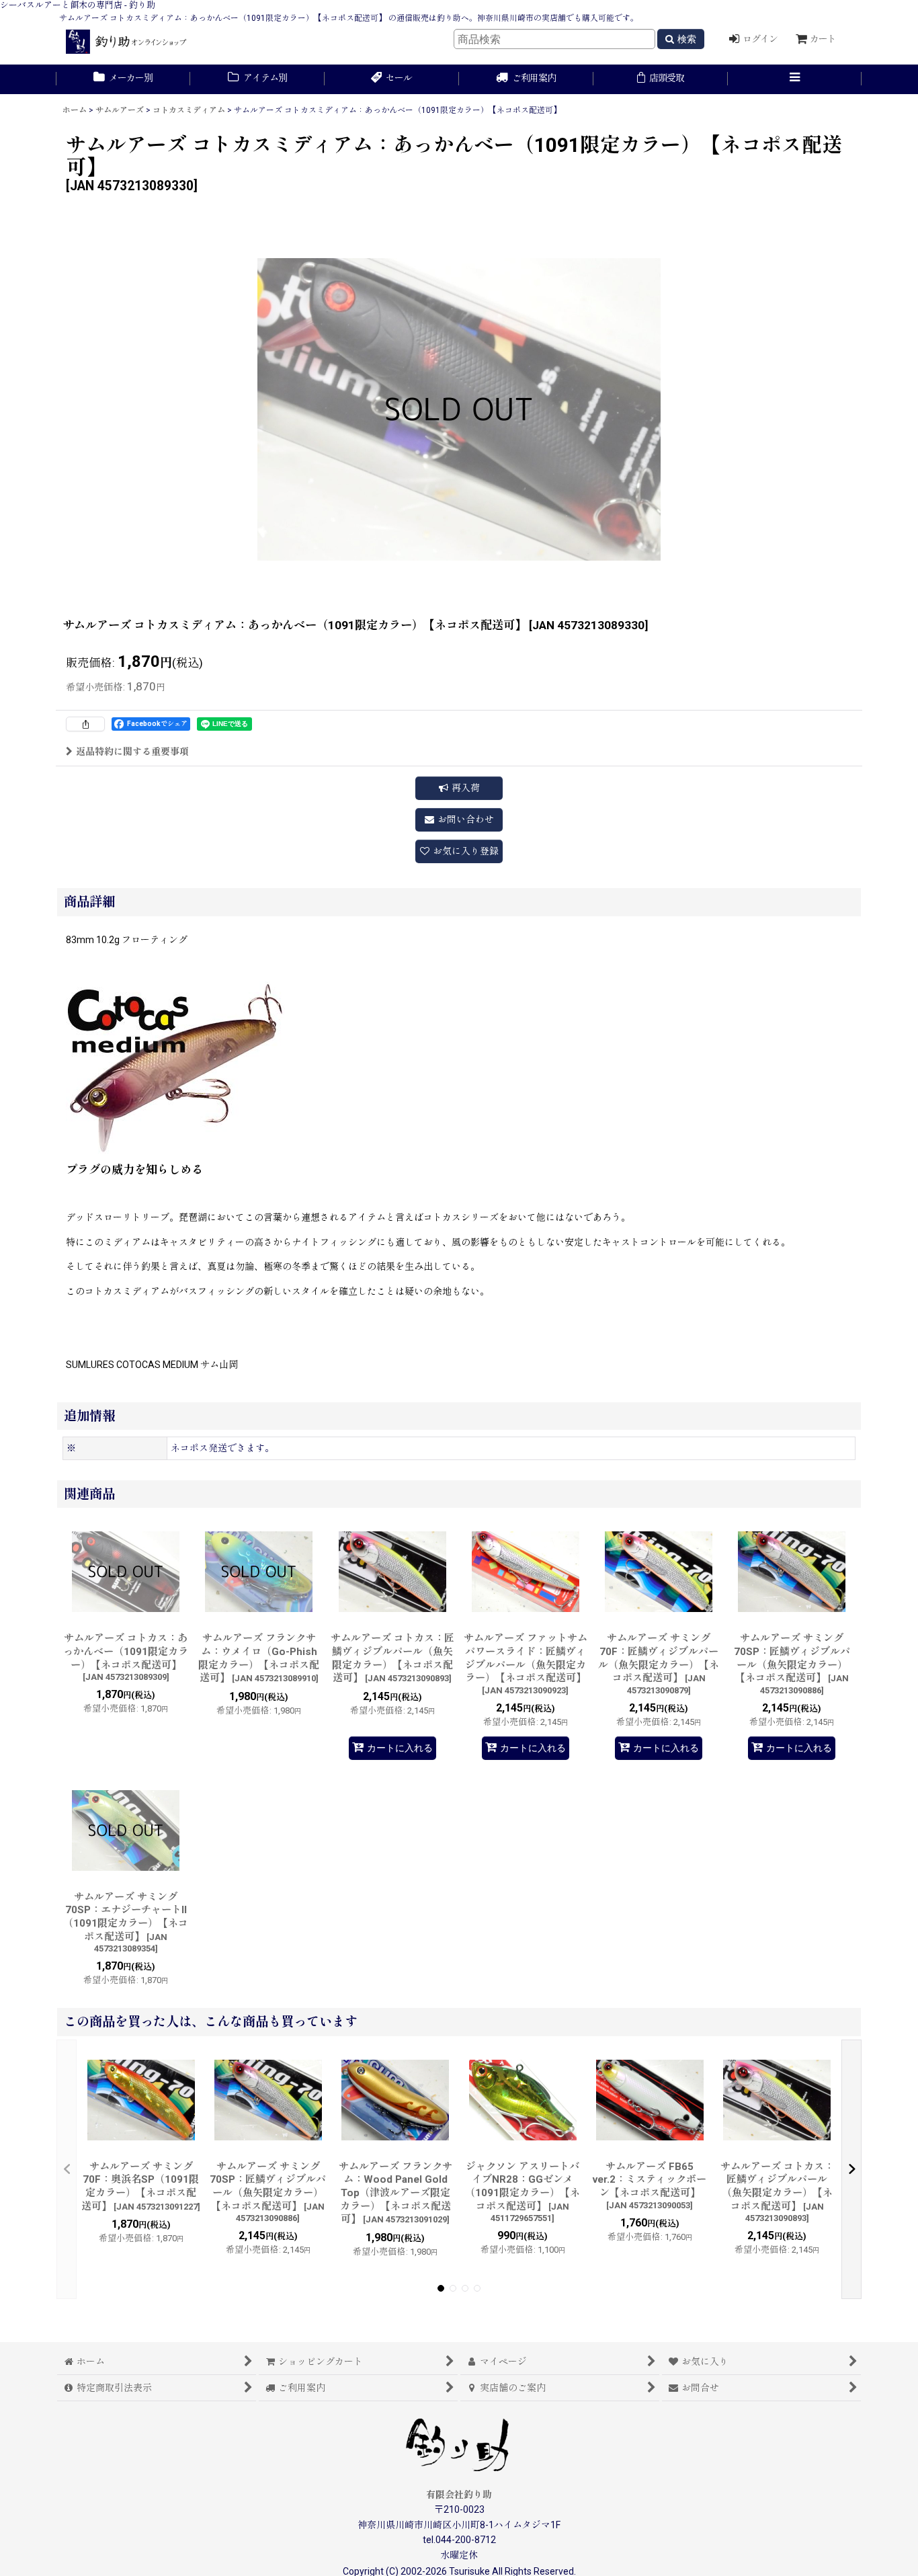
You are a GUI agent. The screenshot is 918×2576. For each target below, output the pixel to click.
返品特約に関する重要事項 (132, 752)
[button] (795, 79)
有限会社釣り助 (459, 2495)
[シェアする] (85, 724)
